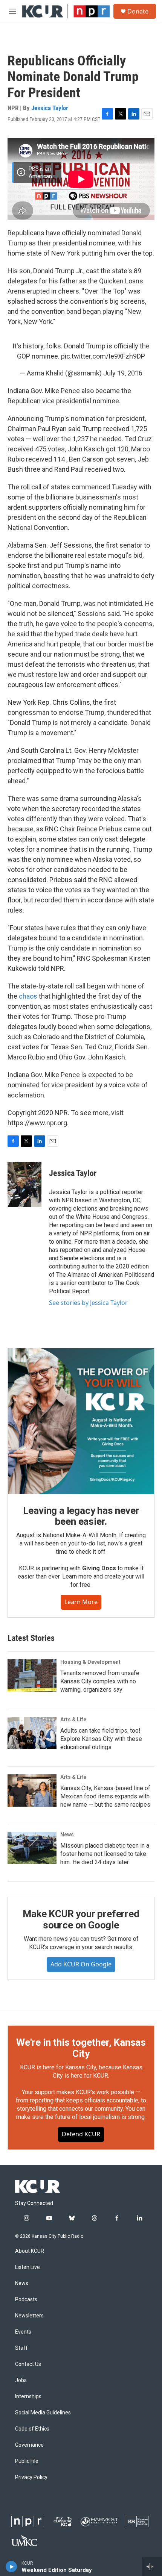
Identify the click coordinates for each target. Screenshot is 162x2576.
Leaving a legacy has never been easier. (81, 1516)
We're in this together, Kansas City (81, 2048)
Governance (29, 2445)
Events (23, 2332)
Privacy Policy (31, 2477)
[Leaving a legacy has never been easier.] (81, 1421)
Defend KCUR (81, 2134)
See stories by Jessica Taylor (88, 1303)
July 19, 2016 (123, 373)
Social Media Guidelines (43, 2413)
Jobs (21, 2380)
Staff (21, 2348)
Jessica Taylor (50, 108)
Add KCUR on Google (81, 1964)
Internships (28, 2397)
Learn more (81, 1602)
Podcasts (26, 2300)
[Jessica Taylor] (24, 1184)
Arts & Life (73, 1719)
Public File (27, 2461)
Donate (138, 11)
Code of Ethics (32, 2429)
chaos (28, 996)
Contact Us (28, 2364)
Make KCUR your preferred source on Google (81, 1919)
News (67, 1834)
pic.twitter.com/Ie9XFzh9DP (103, 356)
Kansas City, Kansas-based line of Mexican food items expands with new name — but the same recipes (105, 1796)
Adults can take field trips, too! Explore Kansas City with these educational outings (101, 1739)
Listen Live (28, 2267)
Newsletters (29, 2316)
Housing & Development (90, 1662)
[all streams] (152, 2567)
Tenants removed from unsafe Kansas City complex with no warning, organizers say (100, 1681)
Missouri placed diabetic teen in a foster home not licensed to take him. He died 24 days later (105, 1854)
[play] (11, 2567)
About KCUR (30, 2251)
